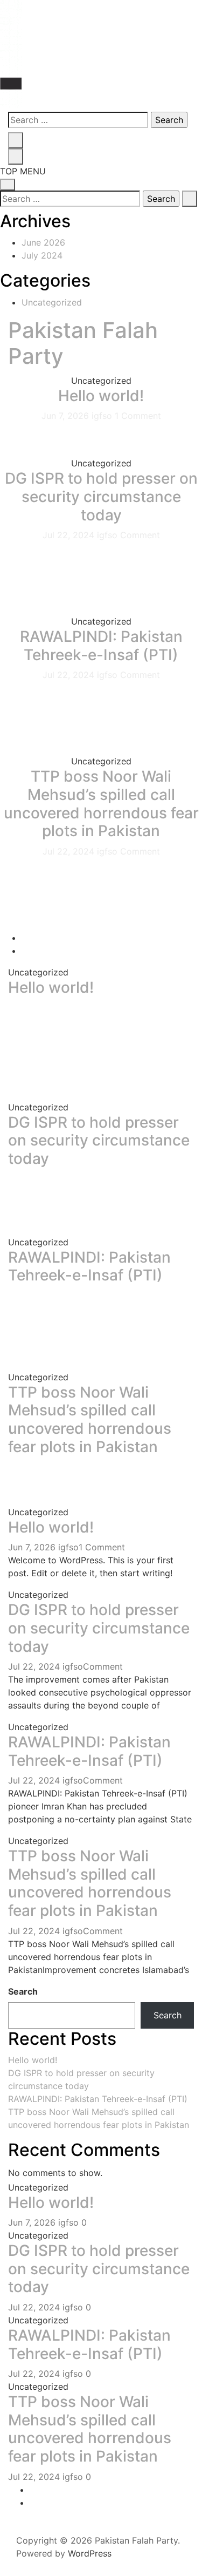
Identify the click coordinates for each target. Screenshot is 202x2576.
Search (23, 1991)
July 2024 (42, 255)
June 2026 (43, 242)
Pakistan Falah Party (83, 343)
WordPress (90, 2553)
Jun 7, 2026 (67, 416)
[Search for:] (78, 120)
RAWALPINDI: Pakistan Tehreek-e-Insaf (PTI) (101, 646)
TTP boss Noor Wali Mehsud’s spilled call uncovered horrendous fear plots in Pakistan (101, 804)
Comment (140, 535)
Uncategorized (52, 302)
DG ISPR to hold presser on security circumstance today (101, 496)
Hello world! (101, 396)
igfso (103, 416)
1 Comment (138, 416)
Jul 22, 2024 (70, 535)
